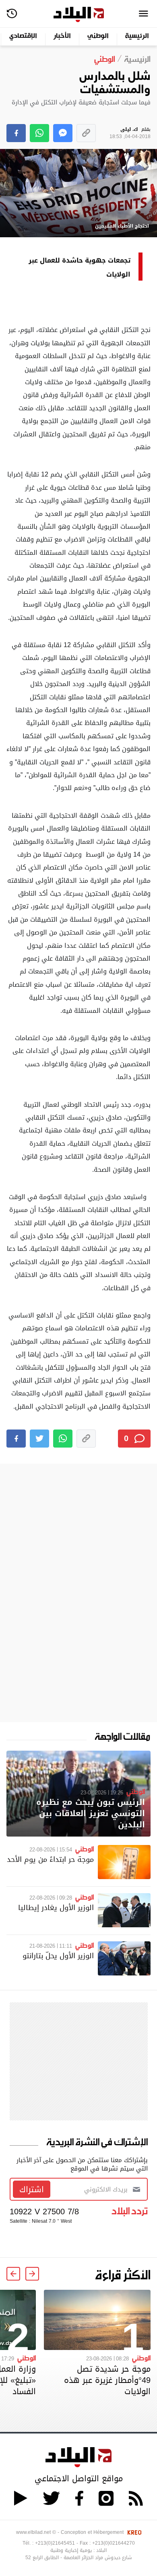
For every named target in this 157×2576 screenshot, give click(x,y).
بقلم (130, 133)
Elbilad (79, 15)
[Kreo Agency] (133, 2532)
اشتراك (32, 2189)
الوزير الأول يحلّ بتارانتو (58, 1956)
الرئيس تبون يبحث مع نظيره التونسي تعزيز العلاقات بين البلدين (91, 1813)
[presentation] (32, 2274)
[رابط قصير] (86, 133)
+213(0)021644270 (114, 2543)
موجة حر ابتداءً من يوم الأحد (50, 1859)
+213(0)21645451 (55, 2543)
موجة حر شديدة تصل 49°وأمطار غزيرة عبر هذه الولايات (107, 2380)
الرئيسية (137, 36)
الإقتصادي (23, 36)
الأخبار (62, 36)
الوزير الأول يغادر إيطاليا (56, 1907)
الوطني (98, 36)
